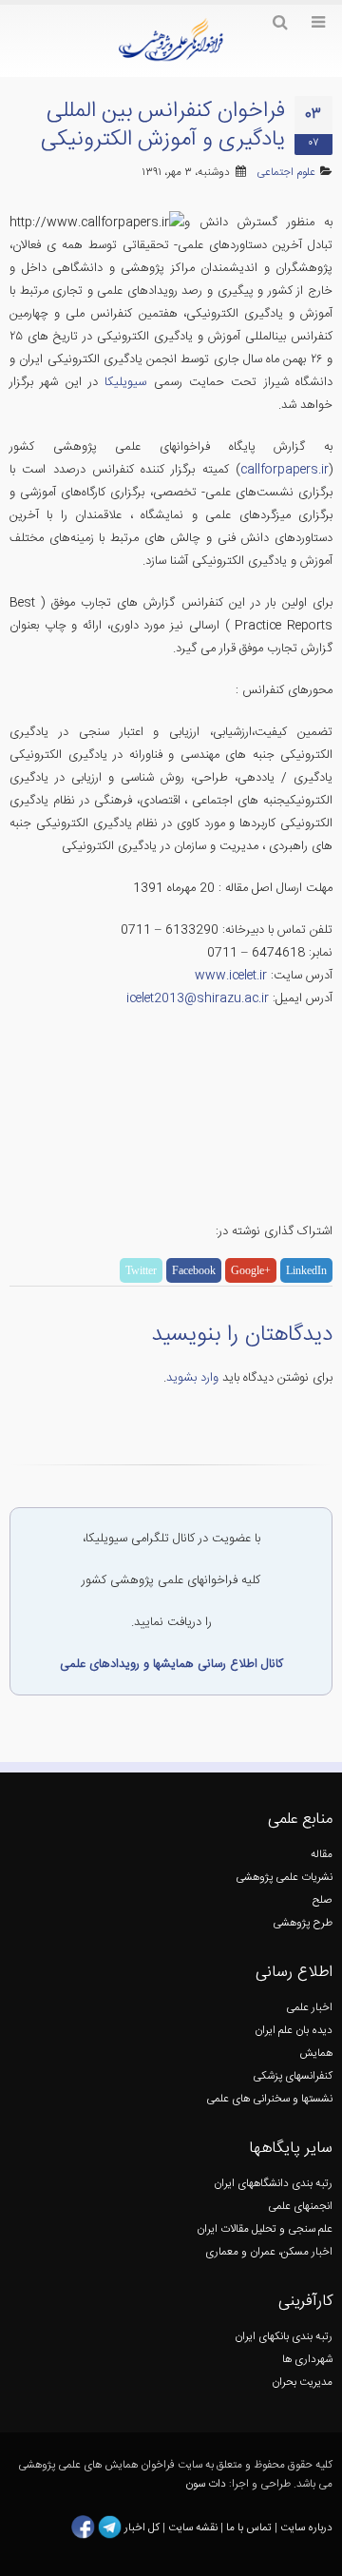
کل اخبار (142, 2528)
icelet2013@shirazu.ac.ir (198, 998)
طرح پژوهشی (303, 1923)
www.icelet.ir (231, 976)
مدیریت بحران (302, 2382)
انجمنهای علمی (300, 2207)
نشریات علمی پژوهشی (284, 1878)
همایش (316, 2053)
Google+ (251, 1270)
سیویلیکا (125, 382)
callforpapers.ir (285, 470)
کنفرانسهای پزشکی (293, 2076)
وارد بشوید (192, 1378)
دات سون (206, 2484)
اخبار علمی (309, 2008)
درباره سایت (306, 2528)
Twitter (141, 1270)
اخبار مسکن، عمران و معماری (269, 2252)
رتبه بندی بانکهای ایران (284, 2337)
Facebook (194, 1270)
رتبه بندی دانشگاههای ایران (273, 2184)
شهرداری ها (307, 2360)
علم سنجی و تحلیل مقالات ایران (265, 2229)
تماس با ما (247, 2528)
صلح (323, 1900)
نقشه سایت (194, 2528)
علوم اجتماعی (286, 173)
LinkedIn (306, 1270)
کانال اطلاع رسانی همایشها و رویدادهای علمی (171, 1664)
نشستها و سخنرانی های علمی (269, 2099)
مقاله (322, 1855)
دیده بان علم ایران (294, 2031)
